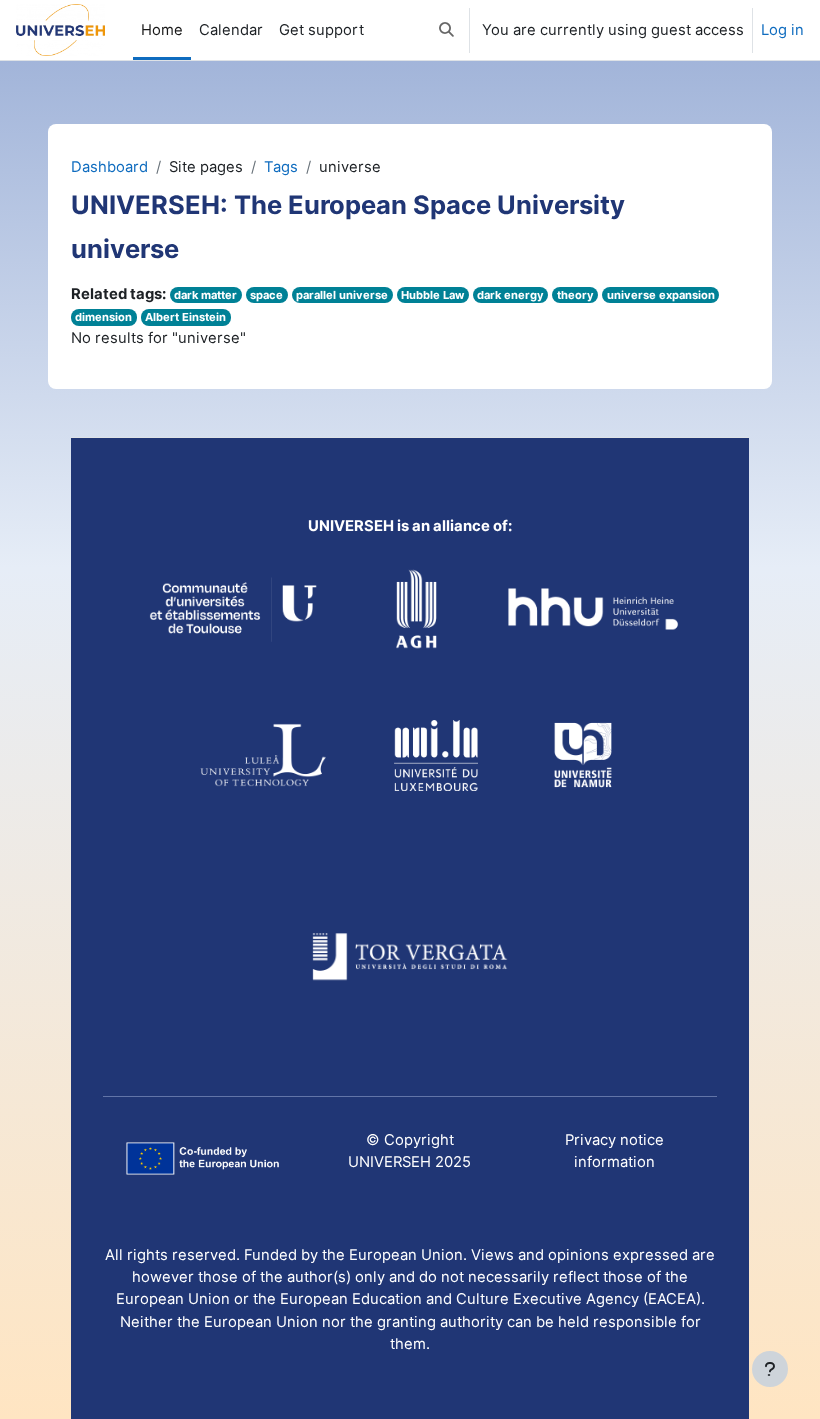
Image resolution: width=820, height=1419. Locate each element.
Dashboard (109, 167)
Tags (281, 167)
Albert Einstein (185, 317)
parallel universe (342, 295)
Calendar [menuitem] (231, 30)
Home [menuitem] (162, 30)
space (266, 295)
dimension (103, 317)
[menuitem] (321, 30)
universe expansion (661, 295)
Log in (782, 30)
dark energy (510, 295)
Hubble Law (432, 295)
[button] (446, 30)
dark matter (205, 295)
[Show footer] (770, 1369)
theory (575, 295)
